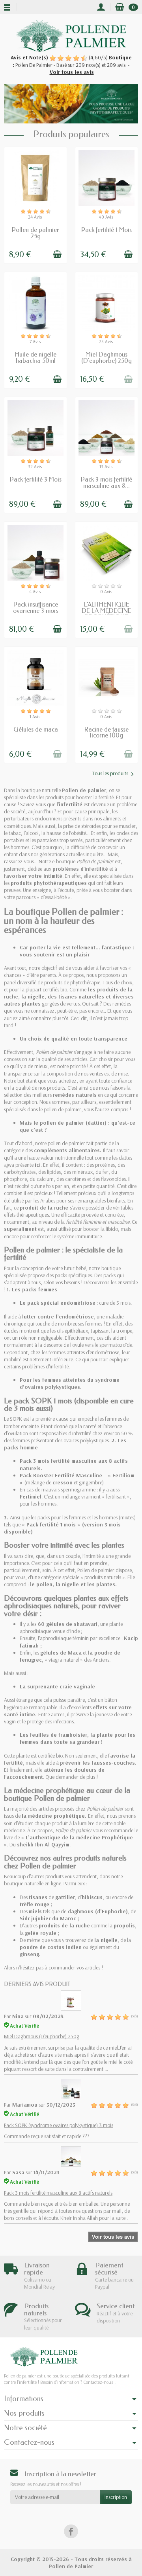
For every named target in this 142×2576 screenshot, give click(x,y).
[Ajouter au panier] (57, 254)
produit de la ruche (44, 1208)
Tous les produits (110, 773)
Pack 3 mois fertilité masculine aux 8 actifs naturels (58, 2193)
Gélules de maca (36, 729)
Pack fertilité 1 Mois (106, 230)
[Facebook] (71, 2531)
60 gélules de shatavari (68, 1624)
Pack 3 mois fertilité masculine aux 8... (106, 483)
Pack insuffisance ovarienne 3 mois (35, 608)
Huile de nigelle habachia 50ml (36, 358)
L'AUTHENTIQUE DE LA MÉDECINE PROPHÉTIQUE (106, 611)
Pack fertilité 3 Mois (36, 479)
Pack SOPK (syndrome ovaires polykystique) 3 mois (59, 2125)
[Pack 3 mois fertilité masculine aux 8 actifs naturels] (71, 2156)
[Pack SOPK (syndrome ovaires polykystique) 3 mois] (71, 2089)
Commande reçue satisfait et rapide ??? (47, 2136)
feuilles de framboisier (59, 1735)
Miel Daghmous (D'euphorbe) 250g (106, 358)
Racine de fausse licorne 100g (106, 733)
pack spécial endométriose (61, 1303)
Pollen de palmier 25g (35, 233)
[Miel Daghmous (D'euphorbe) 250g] (71, 2000)
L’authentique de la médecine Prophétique (79, 1837)
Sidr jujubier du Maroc (48, 1918)
